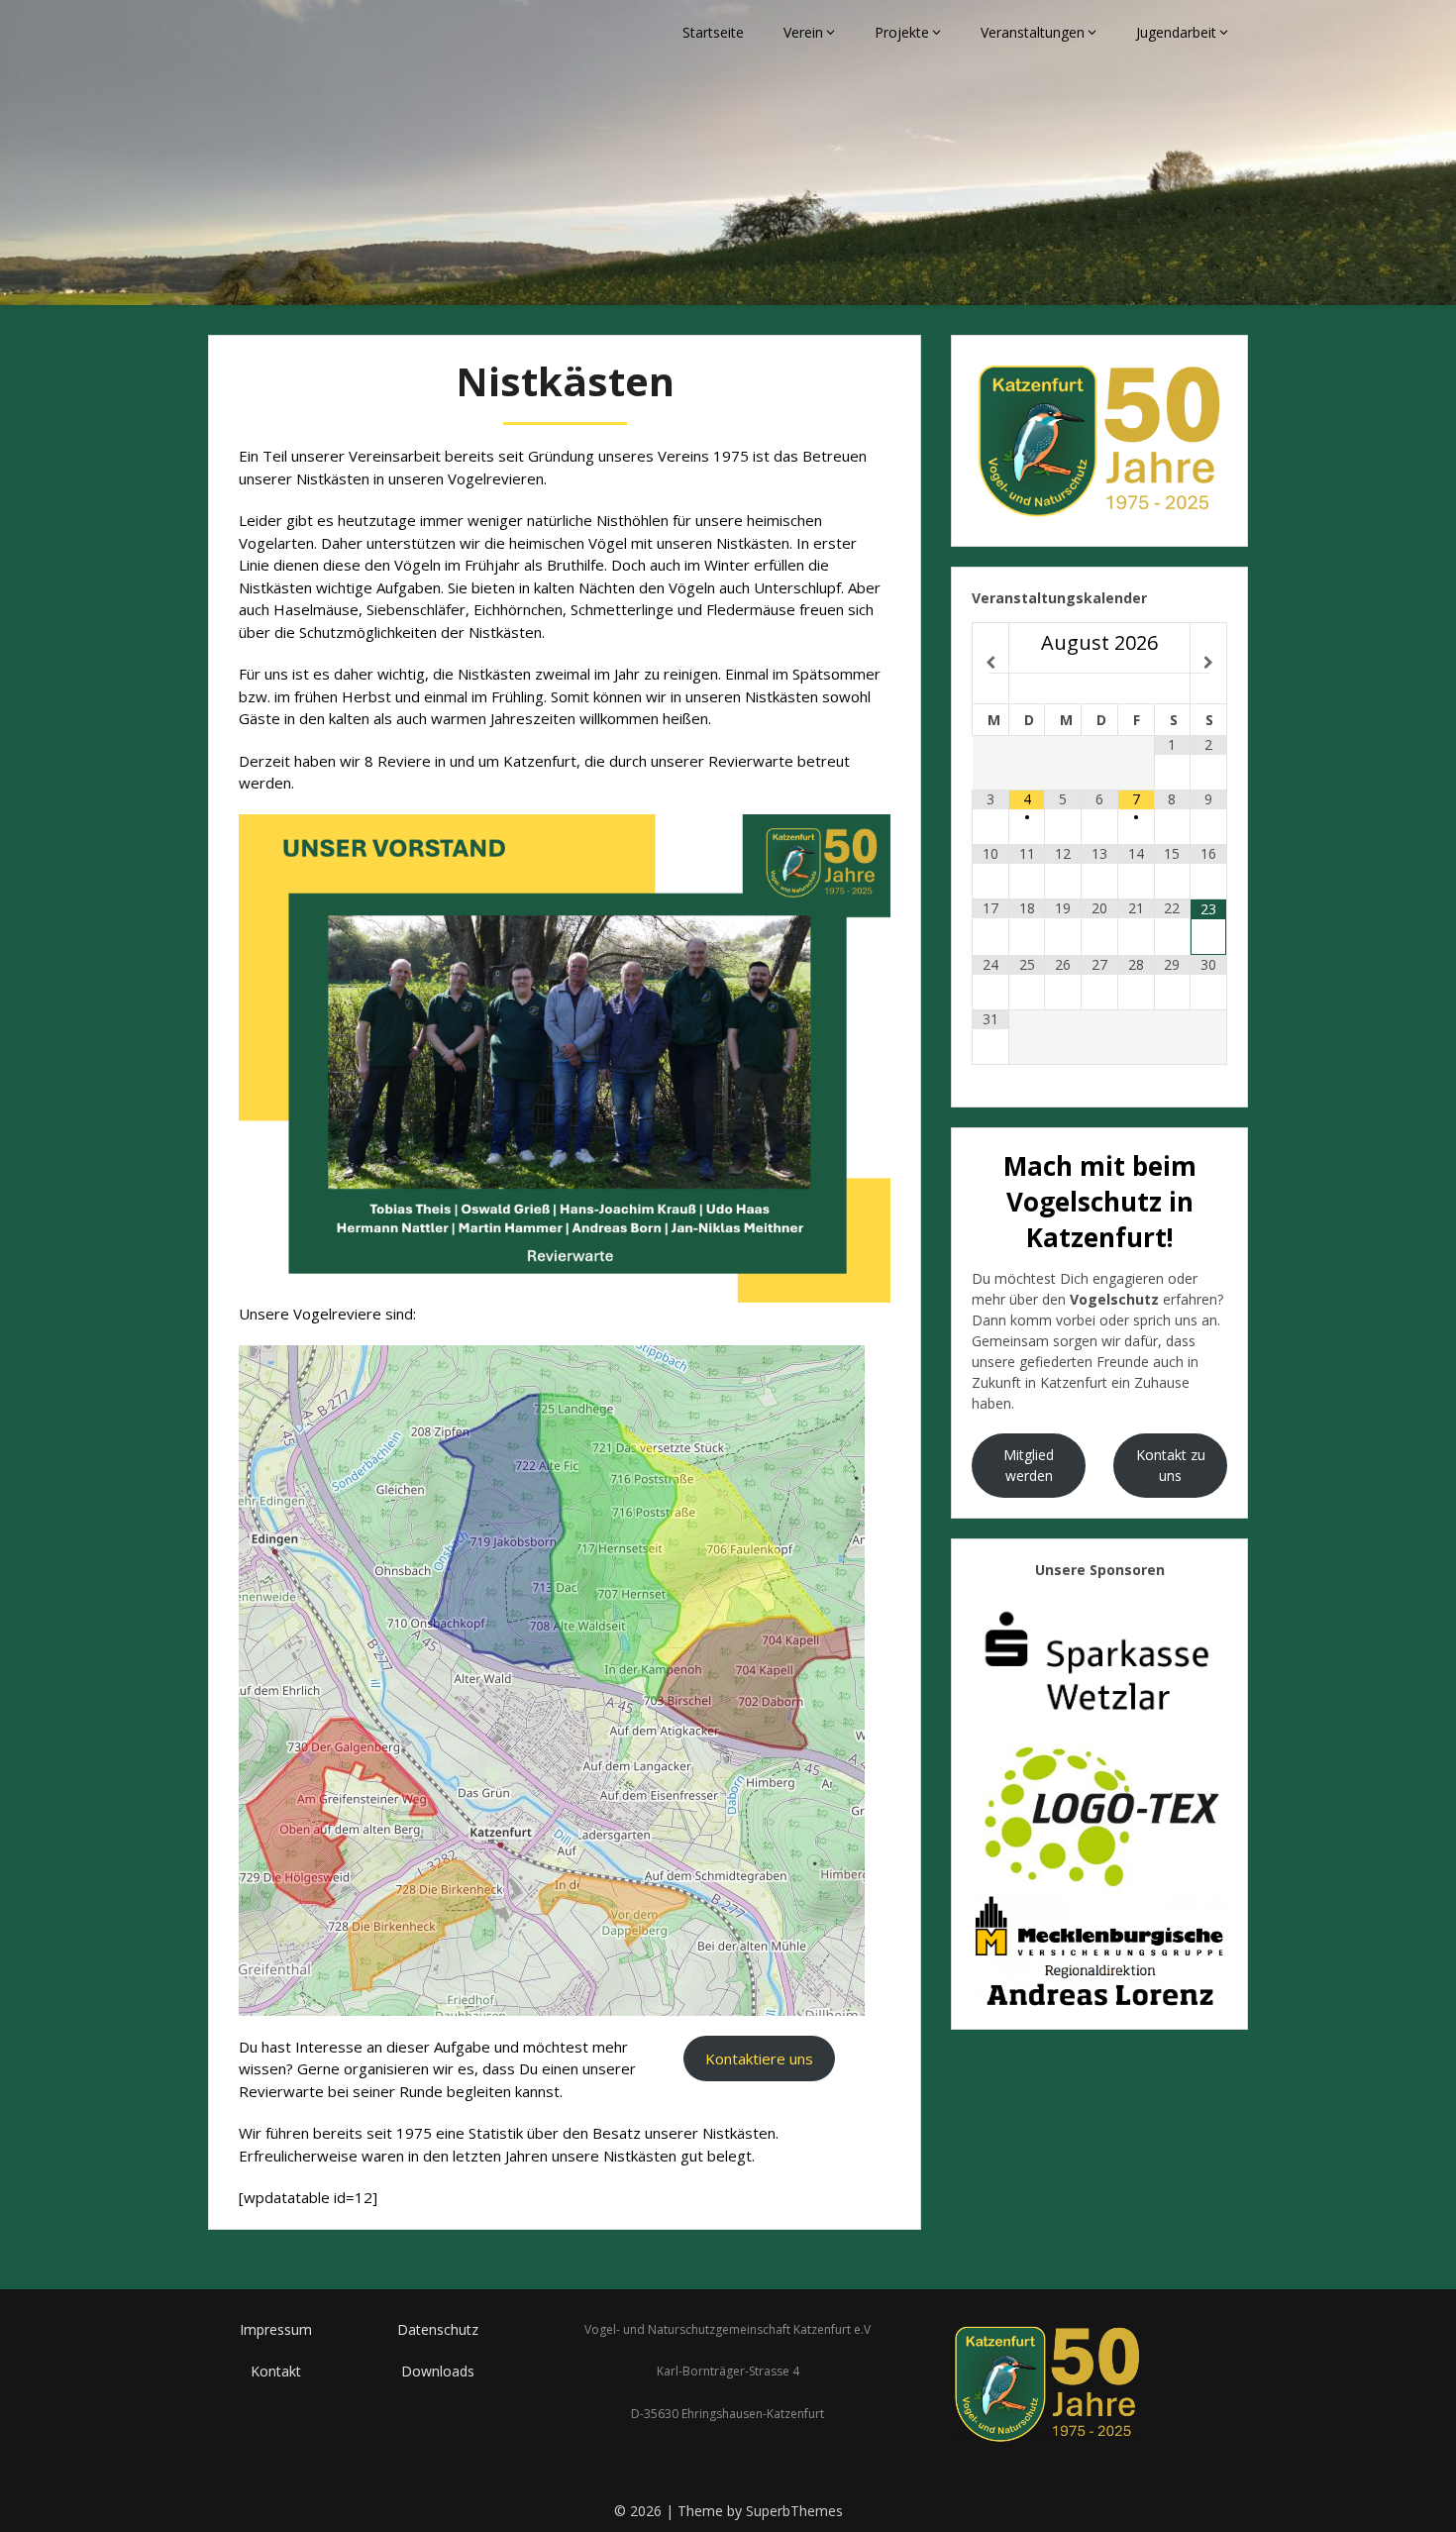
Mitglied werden (1029, 1465)
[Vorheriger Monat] (990, 663)
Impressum (276, 2329)
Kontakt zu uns (1171, 1465)
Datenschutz (438, 2329)
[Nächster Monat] (1208, 663)
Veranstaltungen (1033, 32)
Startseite (713, 32)
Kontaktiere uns (759, 2058)
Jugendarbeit (1176, 32)
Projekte (902, 32)
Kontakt (276, 2371)
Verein (803, 32)
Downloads (438, 2371)
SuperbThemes (794, 2511)
